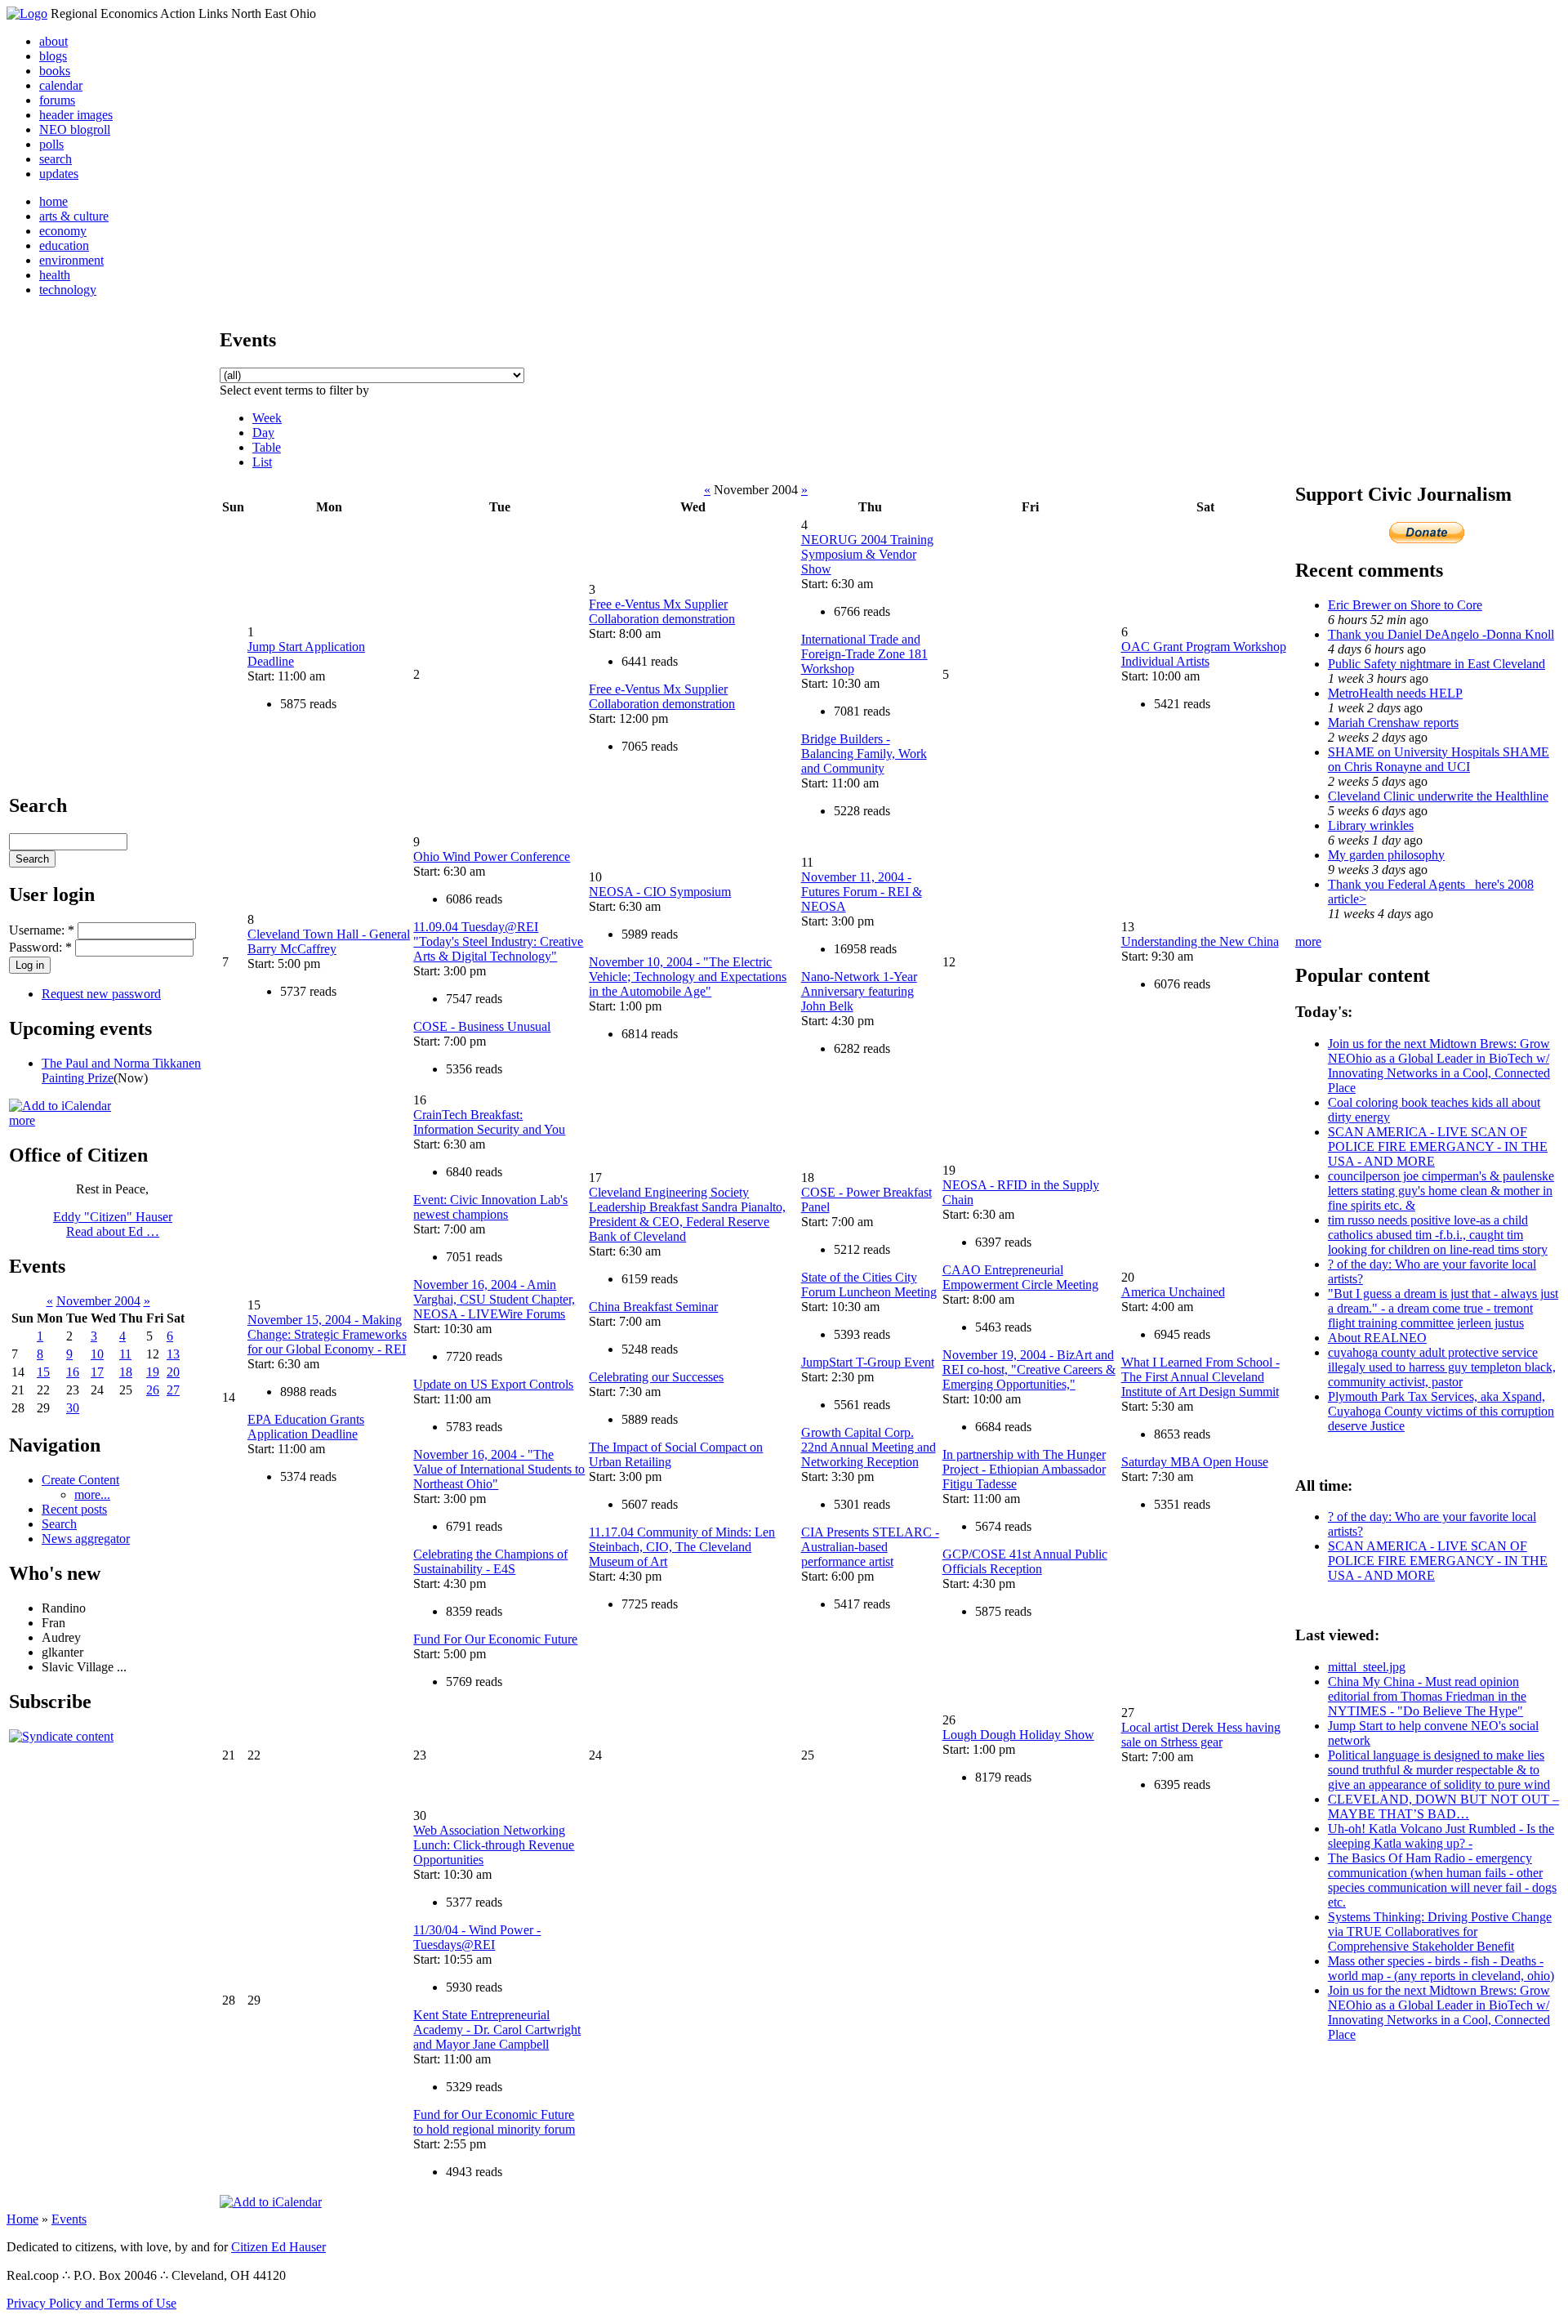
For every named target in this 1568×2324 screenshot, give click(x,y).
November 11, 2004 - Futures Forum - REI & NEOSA (862, 892)
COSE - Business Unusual (482, 1026)
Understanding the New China (1200, 941)
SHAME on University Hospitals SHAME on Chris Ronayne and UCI (1439, 759)
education (64, 245)
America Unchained (1173, 1292)
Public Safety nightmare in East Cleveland (1437, 664)
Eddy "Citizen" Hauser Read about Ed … (113, 1224)
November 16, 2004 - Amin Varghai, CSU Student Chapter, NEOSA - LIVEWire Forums (494, 1299)
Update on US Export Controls (493, 1384)
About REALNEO (1377, 1338)
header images (76, 115)
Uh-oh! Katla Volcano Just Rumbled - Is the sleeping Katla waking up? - (1441, 1836)
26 (153, 1390)
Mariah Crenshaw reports (1393, 723)
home (53, 201)
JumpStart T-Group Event (868, 1362)
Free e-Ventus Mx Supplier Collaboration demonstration (662, 611)
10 (97, 1354)
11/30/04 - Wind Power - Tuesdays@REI (477, 1937)
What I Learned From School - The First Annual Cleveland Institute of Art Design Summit (1200, 1377)
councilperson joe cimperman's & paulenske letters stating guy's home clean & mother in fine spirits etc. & (1441, 1191)
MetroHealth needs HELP (1395, 693)
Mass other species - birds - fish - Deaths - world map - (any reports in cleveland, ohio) (1441, 1968)
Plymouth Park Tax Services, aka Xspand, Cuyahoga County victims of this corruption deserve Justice (1441, 1411)
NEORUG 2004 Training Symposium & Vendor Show (867, 554)
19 (153, 1372)
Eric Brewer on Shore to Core (1405, 605)
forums (57, 100)
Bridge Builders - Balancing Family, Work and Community (864, 754)
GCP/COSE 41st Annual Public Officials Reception (1025, 1561)
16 (73, 1372)
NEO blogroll (75, 129)
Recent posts (74, 1509)
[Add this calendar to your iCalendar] (60, 1106)
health (55, 275)
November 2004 (98, 1301)
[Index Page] (27, 13)
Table (267, 447)
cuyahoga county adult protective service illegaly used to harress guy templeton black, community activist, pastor (1442, 1367)
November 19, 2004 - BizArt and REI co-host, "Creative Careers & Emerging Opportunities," (1029, 1369)
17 (97, 1372)
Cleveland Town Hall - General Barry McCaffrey (329, 941)
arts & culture (74, 216)
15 (43, 1372)
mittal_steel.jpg (1367, 1667)
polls (51, 144)
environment (71, 260)
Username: (42, 930)
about (53, 41)
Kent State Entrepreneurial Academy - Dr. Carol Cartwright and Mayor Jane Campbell (497, 2030)
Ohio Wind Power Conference (492, 856)
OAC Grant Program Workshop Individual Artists (1204, 654)
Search (59, 1524)
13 (173, 1354)
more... (92, 1494)
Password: (40, 947)
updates (59, 174)
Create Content (80, 1480)
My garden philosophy (1386, 855)
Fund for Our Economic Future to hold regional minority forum (494, 2122)
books (55, 71)
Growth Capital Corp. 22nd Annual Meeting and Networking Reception (869, 1447)
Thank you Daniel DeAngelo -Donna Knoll (1441, 634)
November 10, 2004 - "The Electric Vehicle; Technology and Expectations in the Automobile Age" (688, 977)
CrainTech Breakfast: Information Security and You (489, 1122)
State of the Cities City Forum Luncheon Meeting (869, 1285)
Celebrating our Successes (656, 1377)
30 (73, 1408)
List (262, 462)
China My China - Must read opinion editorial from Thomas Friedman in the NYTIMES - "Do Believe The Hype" (1427, 1696)
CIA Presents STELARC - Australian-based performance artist (870, 1547)
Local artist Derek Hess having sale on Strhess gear (1201, 1735)
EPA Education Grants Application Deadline (306, 1427)
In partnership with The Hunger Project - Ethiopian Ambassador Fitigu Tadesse (1024, 1469)
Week (267, 418)
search (56, 159)
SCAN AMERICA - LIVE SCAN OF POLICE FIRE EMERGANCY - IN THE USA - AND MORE (1438, 1146)
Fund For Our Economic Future (495, 1639)
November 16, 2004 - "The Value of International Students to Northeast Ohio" (499, 1469)
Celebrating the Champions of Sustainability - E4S (490, 1561)
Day (263, 433)
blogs (53, 56)
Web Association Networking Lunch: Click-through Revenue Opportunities (494, 1845)
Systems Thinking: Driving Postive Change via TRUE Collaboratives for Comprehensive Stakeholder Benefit (1440, 1931)
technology (68, 290)
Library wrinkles (1371, 825)
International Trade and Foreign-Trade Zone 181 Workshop (864, 654)
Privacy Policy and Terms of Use (91, 2303)
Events (69, 2219)
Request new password (101, 994)
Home (22, 2219)
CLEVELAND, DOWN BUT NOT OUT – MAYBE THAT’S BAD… (1443, 1807)
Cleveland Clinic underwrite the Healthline (1438, 796)
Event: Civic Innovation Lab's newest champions (490, 1207)
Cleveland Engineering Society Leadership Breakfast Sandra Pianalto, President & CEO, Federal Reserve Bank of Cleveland (687, 1214)
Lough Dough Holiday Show (1018, 1735)
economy (63, 231)
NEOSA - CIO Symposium (660, 892)
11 (125, 1354)
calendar (61, 85)
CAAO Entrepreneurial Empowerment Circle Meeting (1020, 1277)
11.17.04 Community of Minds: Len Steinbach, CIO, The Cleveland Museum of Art (682, 1547)
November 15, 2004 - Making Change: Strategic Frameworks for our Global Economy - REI (327, 1334)
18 (126, 1372)
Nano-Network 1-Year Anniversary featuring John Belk (859, 991)
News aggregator (86, 1539)
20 (173, 1372)
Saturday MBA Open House (1195, 1462)
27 (173, 1390)
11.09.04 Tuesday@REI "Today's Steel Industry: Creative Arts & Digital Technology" (498, 941)
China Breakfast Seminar (653, 1307)
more (22, 1120)
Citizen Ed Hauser (278, 2247)
